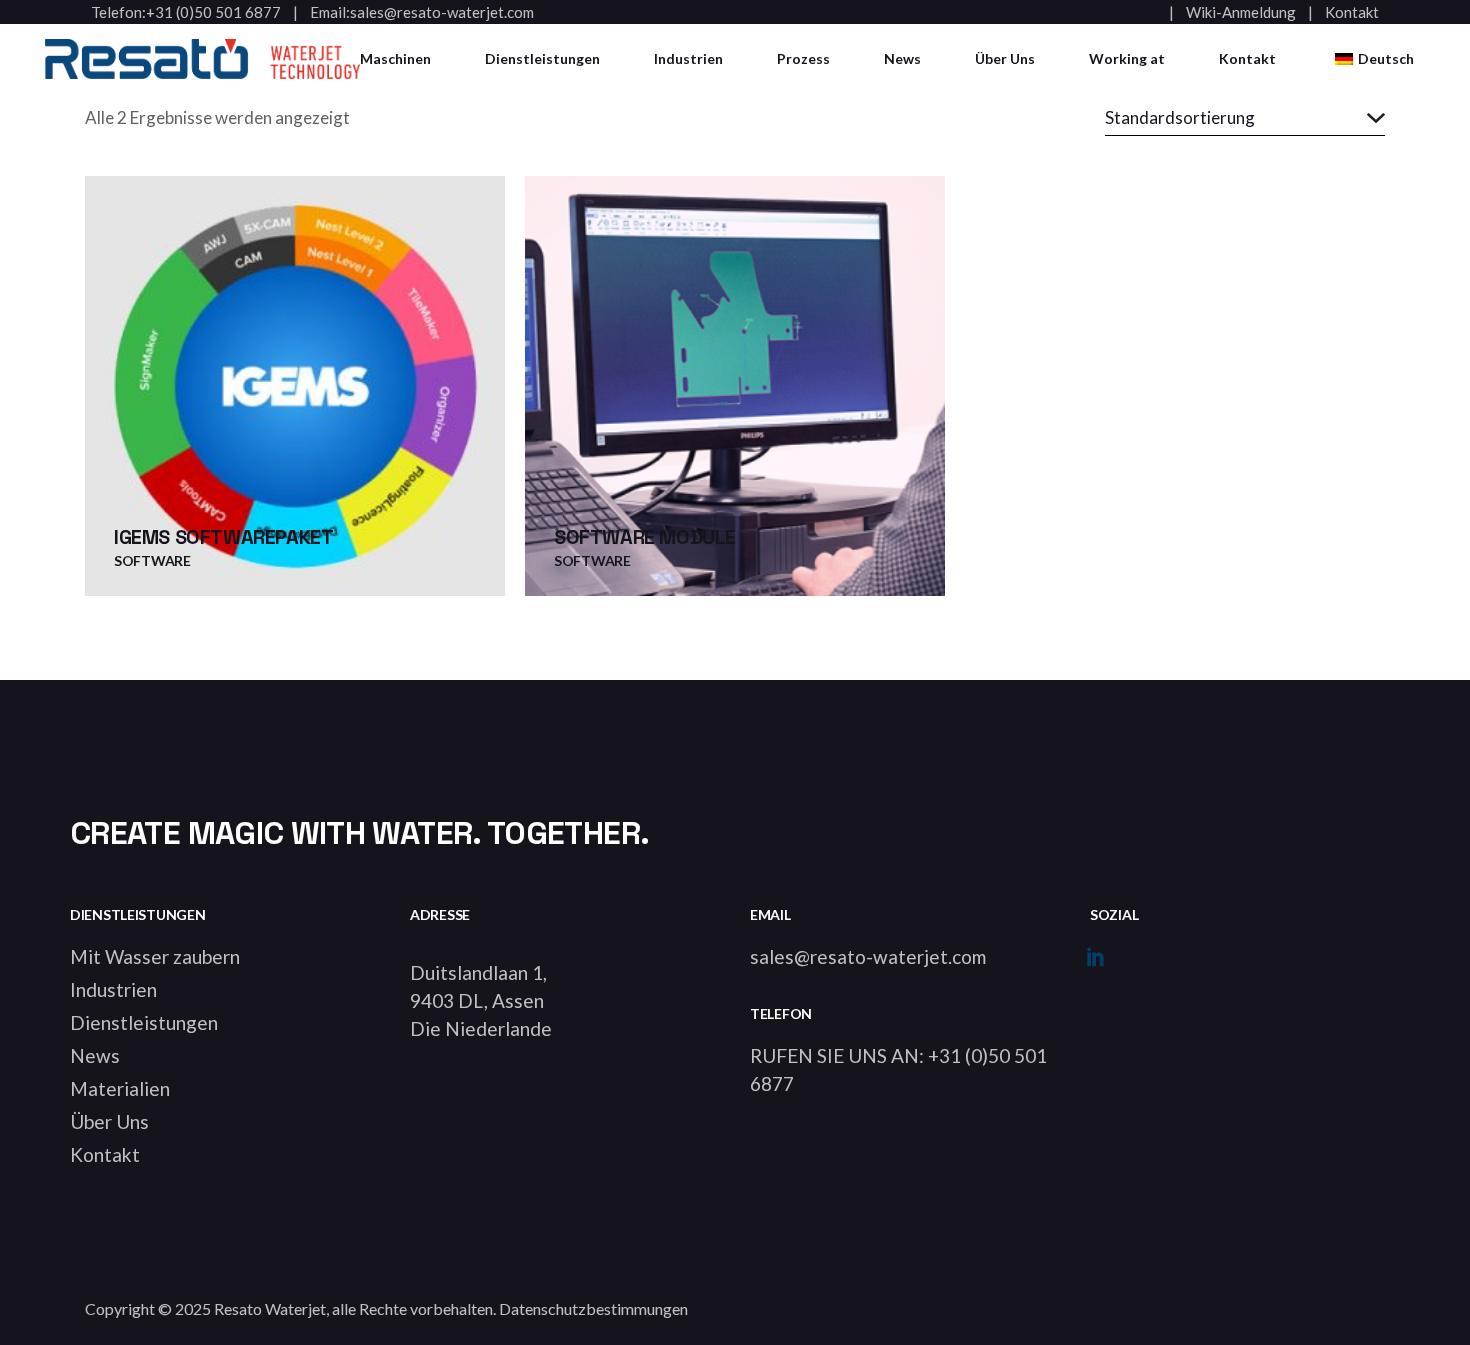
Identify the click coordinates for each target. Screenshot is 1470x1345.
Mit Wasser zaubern (155, 956)
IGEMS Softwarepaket (223, 537)
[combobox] (1245, 118)
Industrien (113, 989)
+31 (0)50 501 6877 (213, 12)
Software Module (645, 537)
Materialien (120, 1088)
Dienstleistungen (144, 1022)
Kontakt (1352, 12)
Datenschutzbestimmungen (593, 1308)
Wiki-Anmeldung (1241, 12)
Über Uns (109, 1121)
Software (152, 560)
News (95, 1055)
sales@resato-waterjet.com (442, 12)
